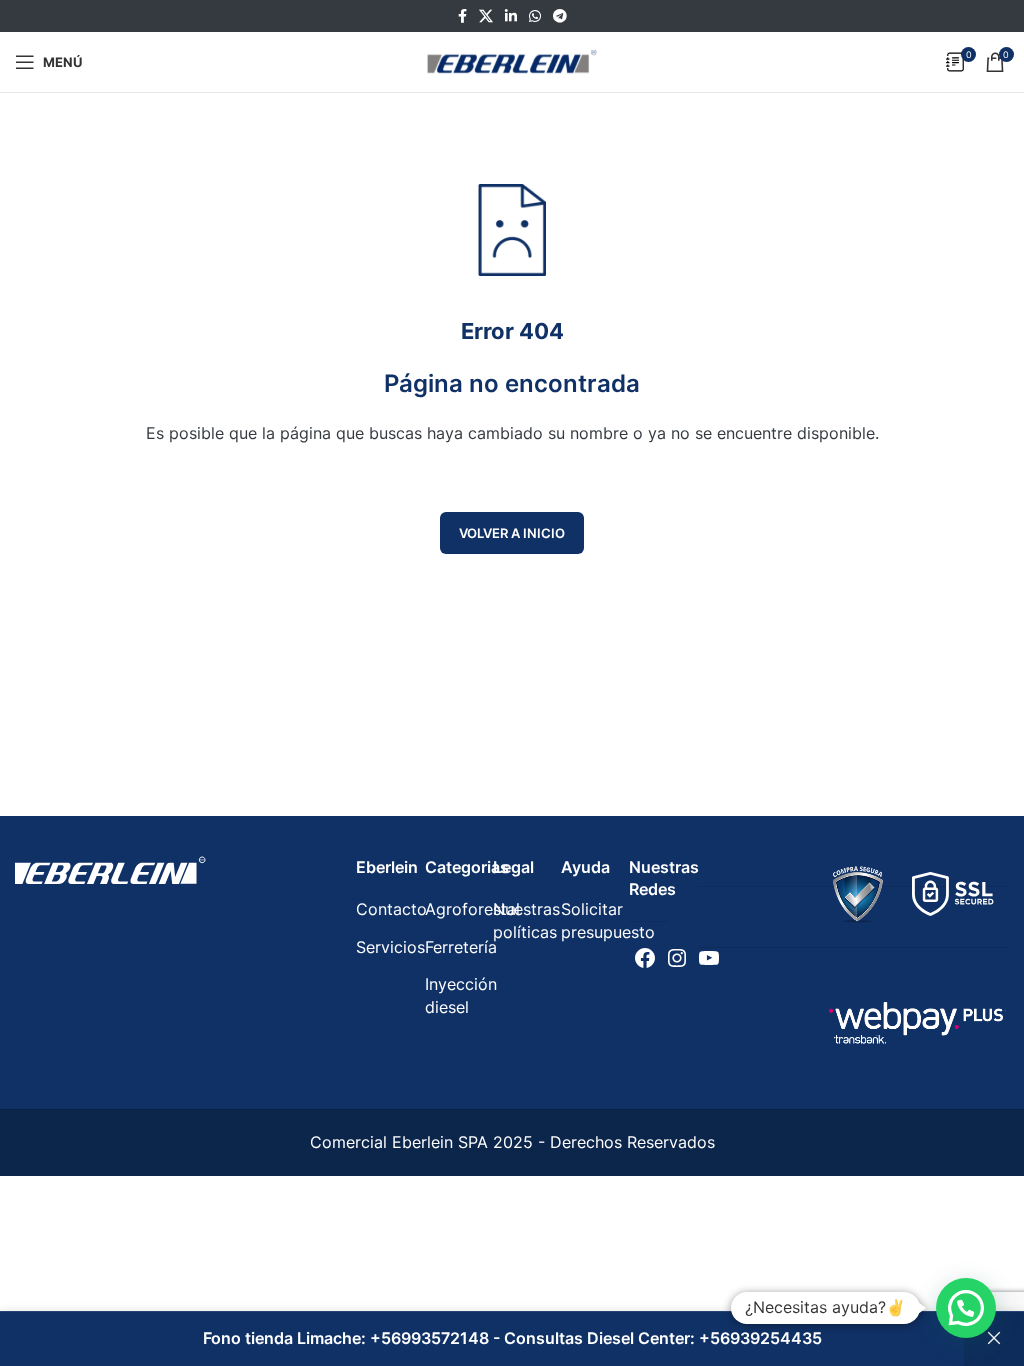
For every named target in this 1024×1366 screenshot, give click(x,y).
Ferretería (461, 947)
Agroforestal (472, 909)
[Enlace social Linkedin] (511, 16)
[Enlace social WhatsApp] (535, 16)
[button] (966, 1308)
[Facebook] (645, 958)
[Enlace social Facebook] (462, 16)
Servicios (390, 947)
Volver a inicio (512, 533)
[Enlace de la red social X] (486, 16)
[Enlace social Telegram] (560, 16)
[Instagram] (677, 958)
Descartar (994, 1339)
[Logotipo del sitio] (512, 60)
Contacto (391, 909)
